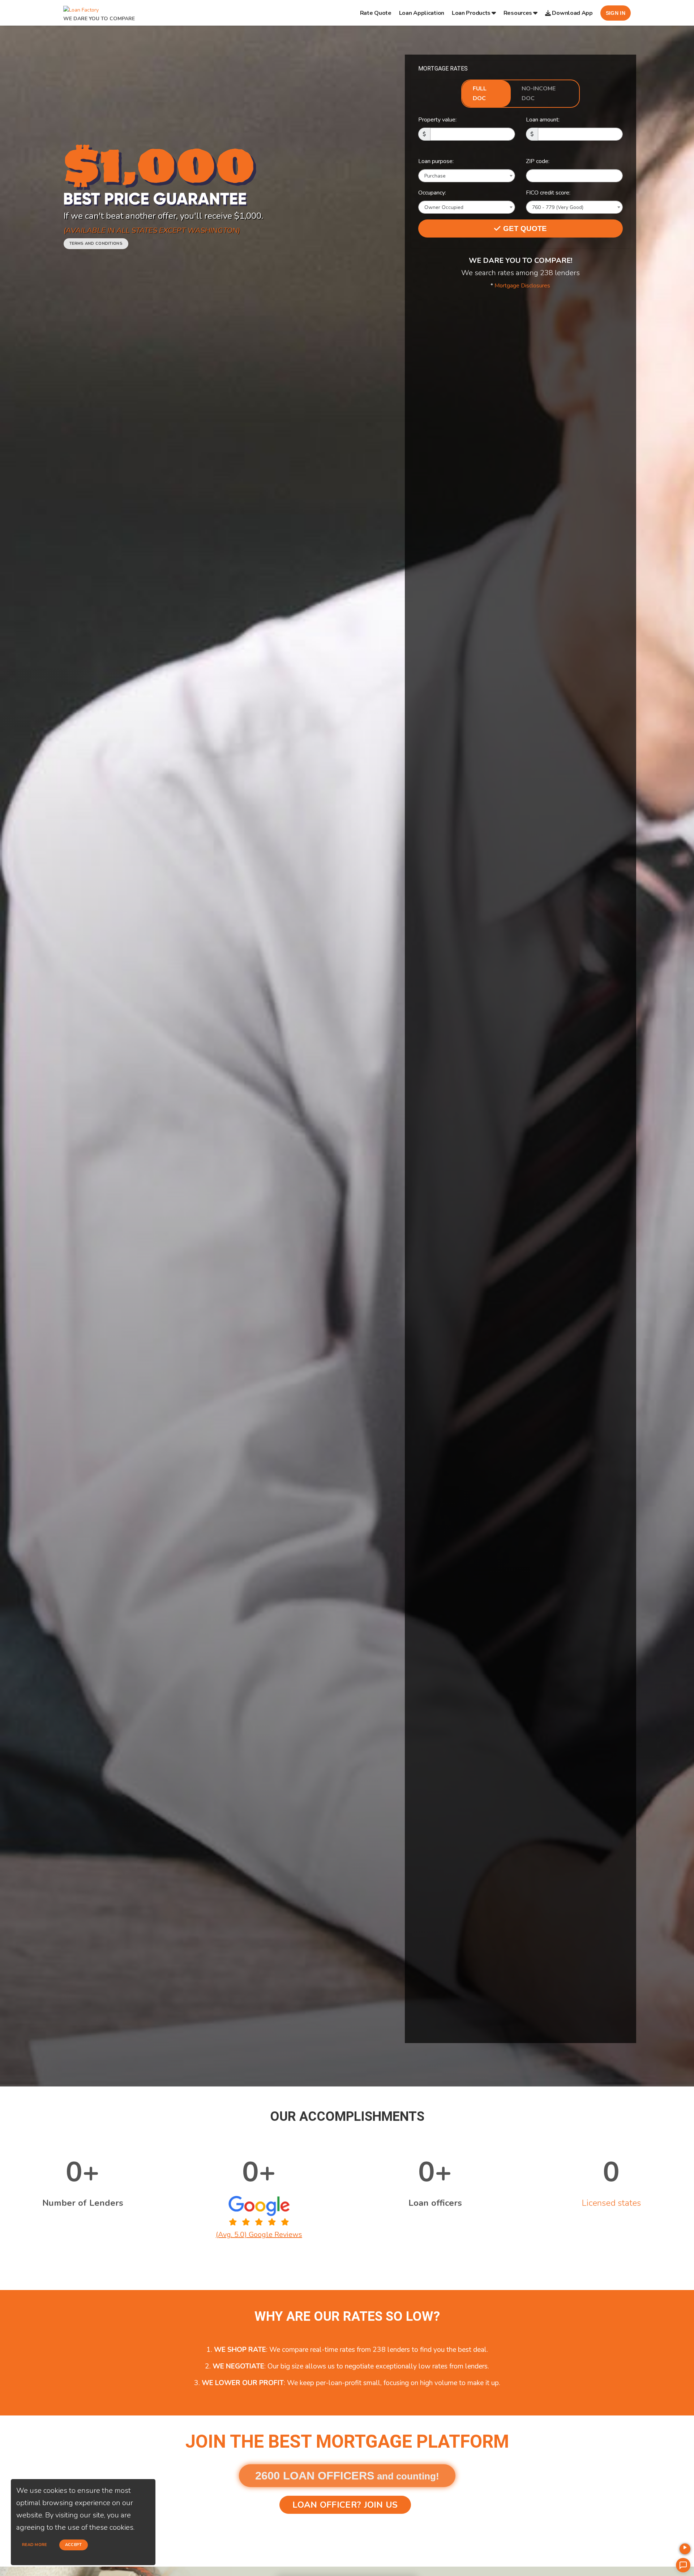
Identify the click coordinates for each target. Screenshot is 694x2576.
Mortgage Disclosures (522, 286)
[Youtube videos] (685, 2549)
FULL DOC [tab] (480, 93)
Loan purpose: (436, 161)
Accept (74, 2545)
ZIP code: (538, 161)
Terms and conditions (96, 243)
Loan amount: (543, 120)
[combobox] (467, 176)
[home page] (81, 8)
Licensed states (611, 2203)
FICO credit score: (548, 193)
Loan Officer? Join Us (345, 2505)
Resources (518, 13)
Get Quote (524, 228)
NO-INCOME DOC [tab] (539, 93)
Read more (35, 2545)
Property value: (437, 120)
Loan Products (471, 13)
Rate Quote (376, 13)
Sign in (616, 13)
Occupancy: (432, 193)
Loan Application (422, 13)
